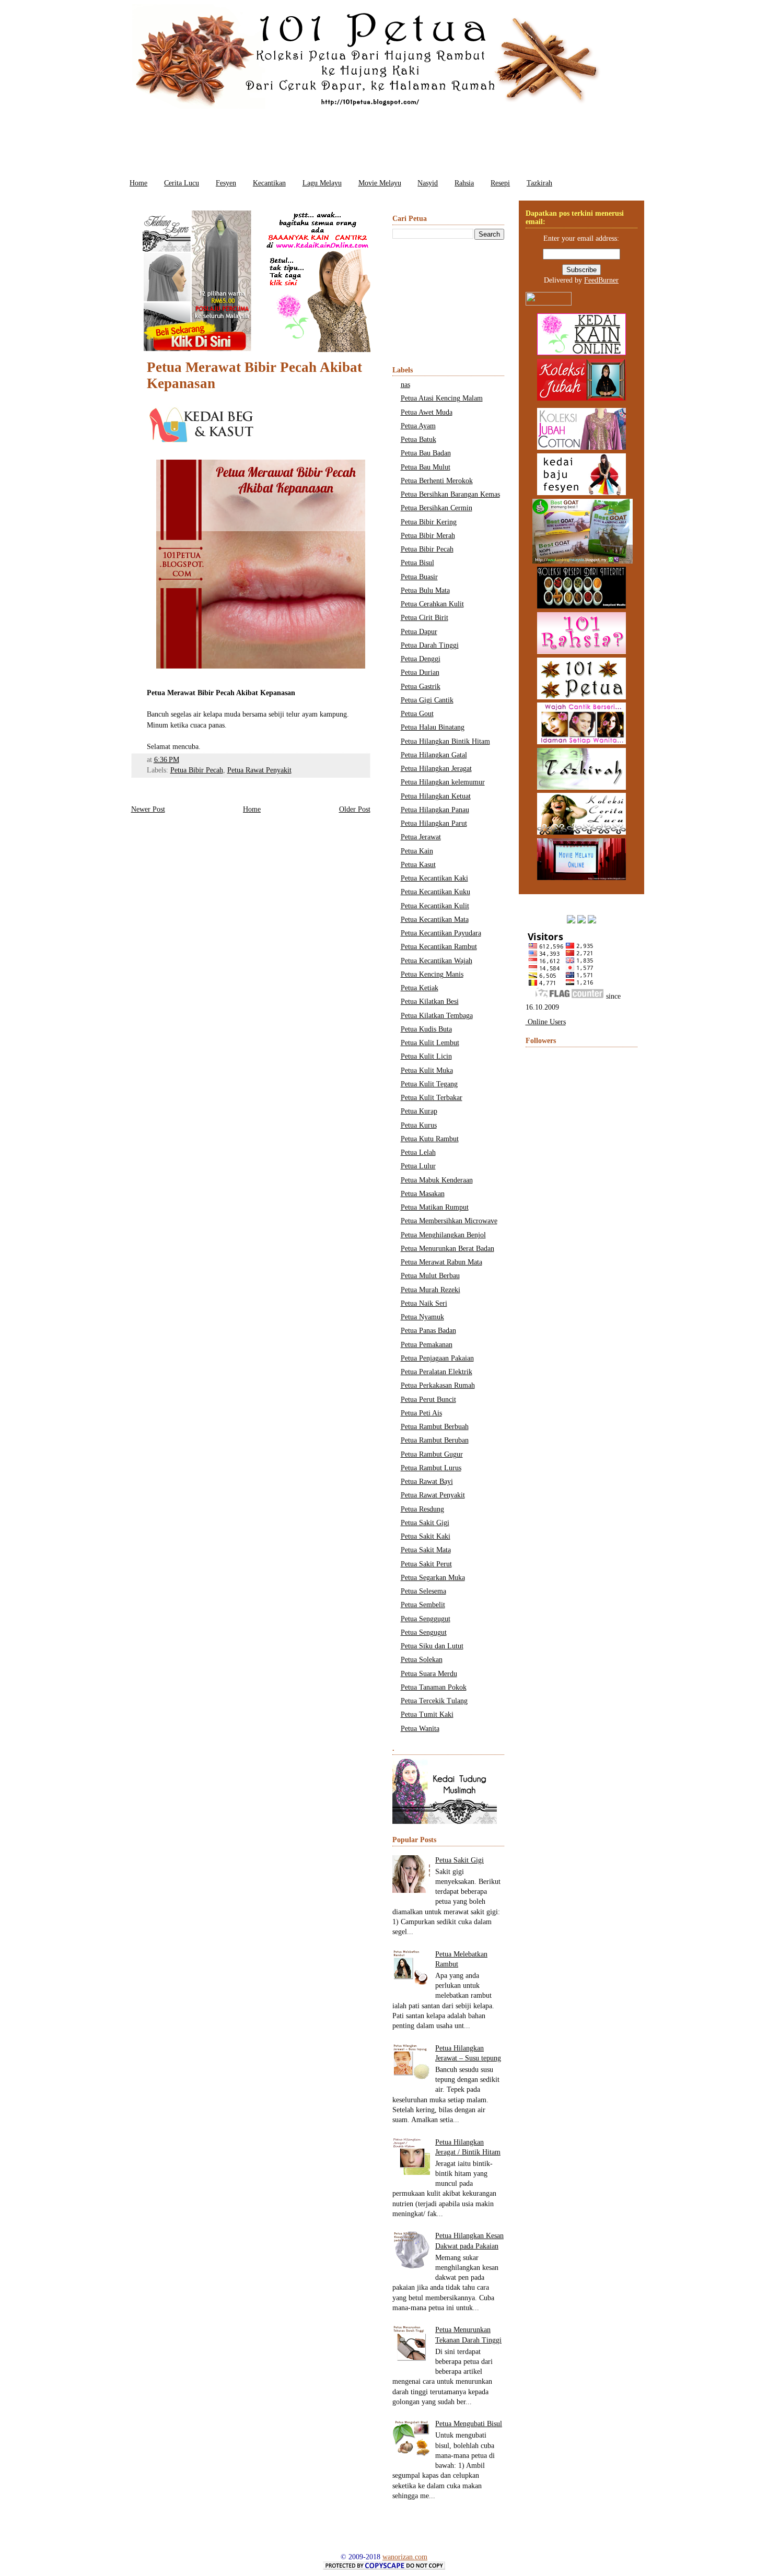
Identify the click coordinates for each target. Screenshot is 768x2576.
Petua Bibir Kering (429, 522)
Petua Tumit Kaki (427, 1714)
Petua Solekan (422, 1660)
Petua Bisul (417, 563)
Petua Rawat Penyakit (259, 770)
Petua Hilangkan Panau (435, 810)
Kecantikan (269, 183)
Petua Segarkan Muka (433, 1578)
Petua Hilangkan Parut (434, 823)
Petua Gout (417, 714)
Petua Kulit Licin (426, 1056)
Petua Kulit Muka (427, 1070)
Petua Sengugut (424, 1632)
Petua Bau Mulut (426, 467)
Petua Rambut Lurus (431, 1468)
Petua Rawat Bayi (427, 1482)
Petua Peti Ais (421, 1413)
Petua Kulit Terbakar (432, 1098)
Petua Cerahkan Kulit (432, 604)
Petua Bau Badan (426, 453)
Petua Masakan (423, 1194)
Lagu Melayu (322, 183)
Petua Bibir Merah (428, 536)
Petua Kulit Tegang (429, 1084)
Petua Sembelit (423, 1605)
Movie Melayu (380, 183)
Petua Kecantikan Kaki (434, 878)
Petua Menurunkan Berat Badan (447, 1249)
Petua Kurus (419, 1125)
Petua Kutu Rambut (430, 1139)
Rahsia (464, 183)
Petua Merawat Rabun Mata (441, 1262)
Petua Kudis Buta (426, 1029)
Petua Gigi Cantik (427, 700)
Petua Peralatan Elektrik (437, 1372)
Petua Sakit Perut (426, 1564)
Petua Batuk (418, 440)
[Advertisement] (384, 140)
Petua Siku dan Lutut (432, 1646)
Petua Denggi (421, 659)
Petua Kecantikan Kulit (435, 906)
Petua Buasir (419, 577)
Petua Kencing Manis (432, 974)
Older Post (355, 809)
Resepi (500, 183)
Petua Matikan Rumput (435, 1207)
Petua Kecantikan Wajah (437, 961)
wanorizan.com (405, 2557)
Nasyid (428, 183)
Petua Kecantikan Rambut (439, 947)
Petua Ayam (418, 426)
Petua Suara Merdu (429, 1674)
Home (138, 183)
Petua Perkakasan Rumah (438, 1385)
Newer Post (148, 809)
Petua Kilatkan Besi (430, 1002)
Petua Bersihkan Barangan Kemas (450, 494)
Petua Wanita (420, 1729)
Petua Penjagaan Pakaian (437, 1358)
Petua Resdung (422, 1509)
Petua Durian (420, 672)
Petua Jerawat (421, 837)
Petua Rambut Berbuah (435, 1427)
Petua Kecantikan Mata (435, 920)
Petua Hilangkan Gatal (434, 755)
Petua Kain (417, 851)
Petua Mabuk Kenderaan (437, 1180)
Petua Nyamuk (422, 1317)
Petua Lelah (418, 1152)
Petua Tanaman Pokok (434, 1687)
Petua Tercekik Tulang (434, 1701)
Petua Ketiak (420, 988)
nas (405, 385)
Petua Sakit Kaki (426, 1536)
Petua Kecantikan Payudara (441, 933)
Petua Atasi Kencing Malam (442, 398)
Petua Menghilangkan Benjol (443, 1235)
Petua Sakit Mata (426, 1550)
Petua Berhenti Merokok (437, 481)
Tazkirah (539, 183)
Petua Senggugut (426, 1619)
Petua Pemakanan (427, 1345)
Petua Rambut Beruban (435, 1440)
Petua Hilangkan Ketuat (436, 796)
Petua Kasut (418, 865)
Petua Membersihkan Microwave (449, 1221)
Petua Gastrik (421, 687)
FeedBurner (601, 280)
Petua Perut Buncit (428, 1400)
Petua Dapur (419, 632)
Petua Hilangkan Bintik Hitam (445, 741)
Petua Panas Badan (428, 1331)
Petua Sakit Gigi (425, 1523)
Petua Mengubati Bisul (469, 2424)
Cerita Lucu (182, 183)
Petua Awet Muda (427, 412)
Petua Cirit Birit (424, 618)
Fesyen (226, 183)
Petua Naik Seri (424, 1303)
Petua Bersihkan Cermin (437, 508)
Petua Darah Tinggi (430, 645)
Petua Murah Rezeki (430, 1290)
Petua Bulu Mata (425, 590)
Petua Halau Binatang (433, 727)
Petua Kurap (419, 1111)
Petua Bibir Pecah (197, 770)
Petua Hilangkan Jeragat (436, 769)
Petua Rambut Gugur (432, 1454)
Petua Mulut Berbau (430, 1276)
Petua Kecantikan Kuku (435, 892)
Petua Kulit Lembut (430, 1043)
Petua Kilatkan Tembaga (437, 1016)
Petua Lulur (418, 1166)
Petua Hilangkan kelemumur (443, 782)
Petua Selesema (423, 1591)
